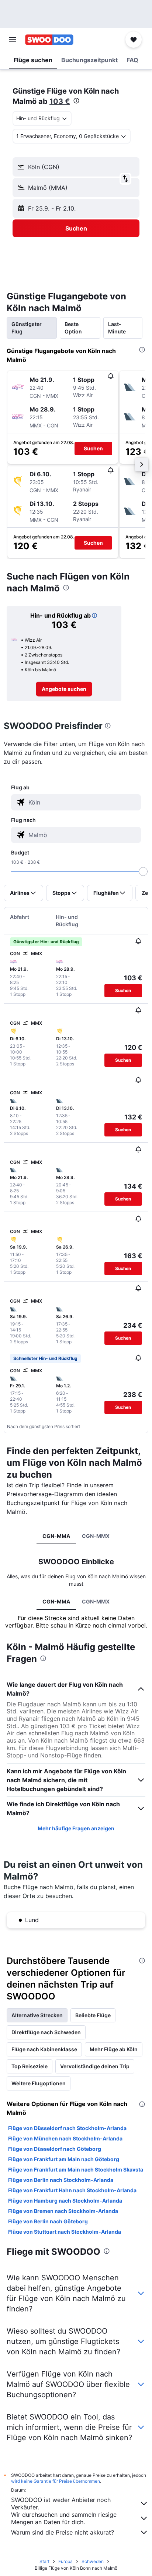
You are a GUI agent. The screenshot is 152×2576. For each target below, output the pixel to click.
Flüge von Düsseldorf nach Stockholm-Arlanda (67, 2128)
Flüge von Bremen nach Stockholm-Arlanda (63, 2211)
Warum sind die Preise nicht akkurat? (63, 2532)
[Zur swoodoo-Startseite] (49, 40)
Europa (65, 2561)
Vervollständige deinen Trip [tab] (95, 2066)
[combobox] (83, 802)
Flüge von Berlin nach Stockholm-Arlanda (61, 2180)
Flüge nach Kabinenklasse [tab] (44, 2049)
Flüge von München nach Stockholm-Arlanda (65, 2138)
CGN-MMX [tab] (96, 1536)
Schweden (93, 2561)
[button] (13, 40)
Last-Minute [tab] (117, 328)
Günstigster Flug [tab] (27, 328)
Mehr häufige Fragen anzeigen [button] (76, 1828)
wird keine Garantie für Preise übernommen (56, 2481)
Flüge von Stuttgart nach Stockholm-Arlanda (65, 2232)
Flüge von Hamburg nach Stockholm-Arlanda (65, 2201)
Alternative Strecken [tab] (37, 2015)
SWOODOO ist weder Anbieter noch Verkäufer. (61, 2503)
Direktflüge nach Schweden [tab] (46, 2032)
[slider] (143, 871)
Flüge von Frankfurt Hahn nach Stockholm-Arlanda (72, 2190)
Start (44, 2561)
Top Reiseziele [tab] (30, 2066)
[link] (64, 689)
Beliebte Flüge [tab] (93, 2015)
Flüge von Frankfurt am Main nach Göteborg (64, 2159)
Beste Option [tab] (73, 328)
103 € (60, 101)
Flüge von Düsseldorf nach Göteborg (55, 2149)
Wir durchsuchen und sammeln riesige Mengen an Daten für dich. (64, 2518)
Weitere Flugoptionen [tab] (39, 2083)
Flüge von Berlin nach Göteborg (48, 2221)
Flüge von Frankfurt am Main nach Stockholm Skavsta (76, 2169)
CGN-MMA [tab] (56, 1536)
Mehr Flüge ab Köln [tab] (114, 2049)
